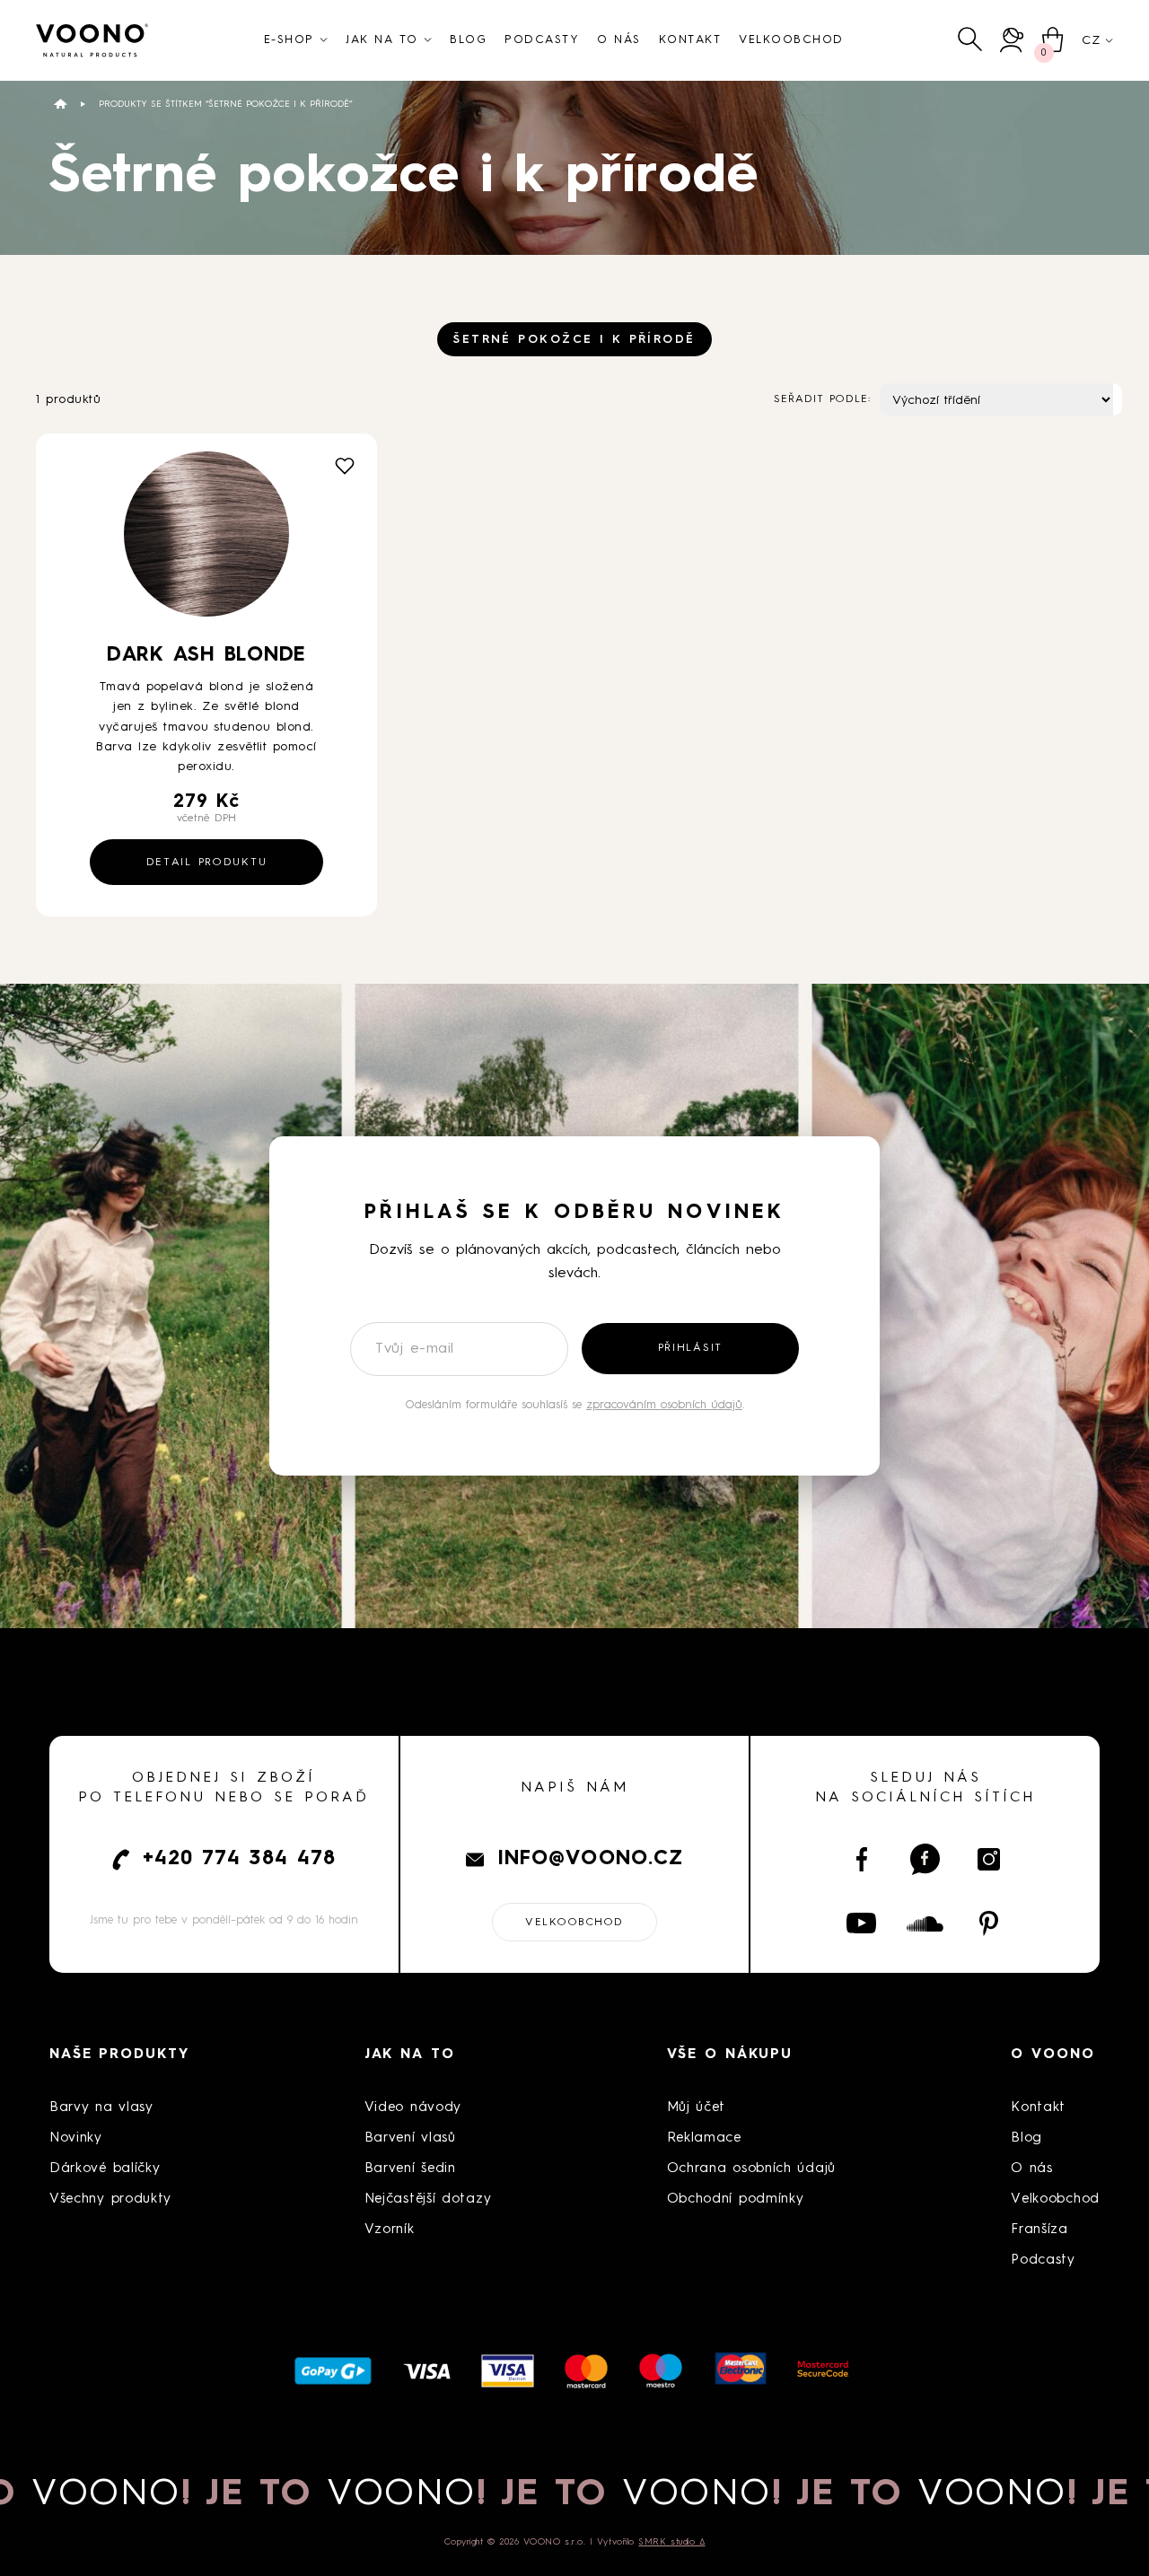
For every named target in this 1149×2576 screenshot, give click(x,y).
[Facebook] (861, 1859)
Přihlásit (690, 1348)
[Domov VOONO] (92, 40)
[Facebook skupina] (925, 1859)
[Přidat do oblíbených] (345, 466)
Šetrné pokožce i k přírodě (574, 340)
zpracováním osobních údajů (664, 1405)
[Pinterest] (989, 1923)
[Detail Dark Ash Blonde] (206, 541)
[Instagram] (989, 1859)
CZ (1091, 40)
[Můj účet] (1012, 40)
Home (61, 104)
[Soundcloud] (925, 1923)
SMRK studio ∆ (671, 2542)
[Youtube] (861, 1923)
